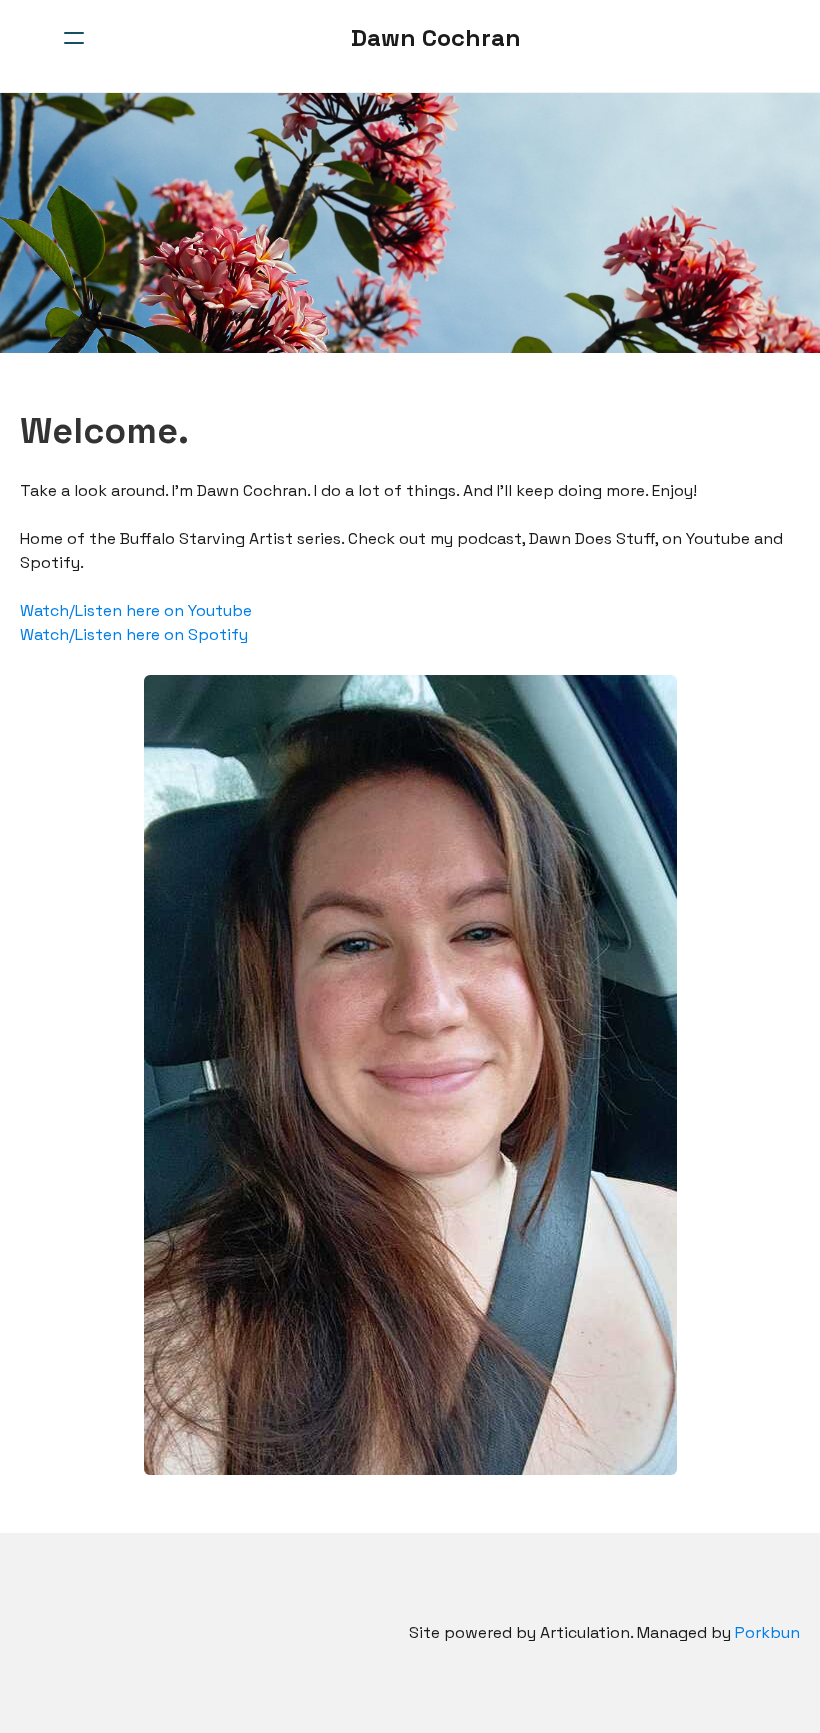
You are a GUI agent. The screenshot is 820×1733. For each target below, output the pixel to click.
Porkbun (767, 1632)
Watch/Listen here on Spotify (134, 634)
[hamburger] (74, 38)
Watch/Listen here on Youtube (136, 610)
